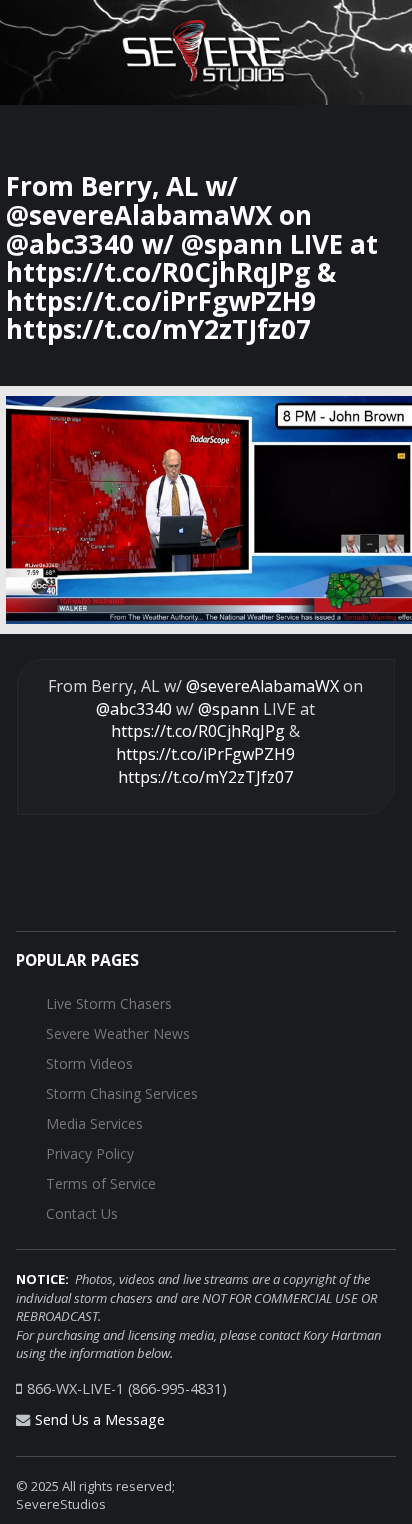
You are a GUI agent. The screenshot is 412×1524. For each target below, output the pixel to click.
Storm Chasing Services (122, 1093)
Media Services (94, 1123)
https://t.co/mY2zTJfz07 (205, 777)
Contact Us (82, 1213)
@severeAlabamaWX (262, 686)
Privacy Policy (90, 1153)
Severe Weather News (118, 1033)
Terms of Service (101, 1183)
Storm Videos (89, 1063)
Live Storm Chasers (109, 1003)
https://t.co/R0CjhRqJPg (198, 731)
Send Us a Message (100, 1419)
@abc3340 (134, 709)
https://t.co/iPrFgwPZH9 (205, 754)
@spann (228, 709)
